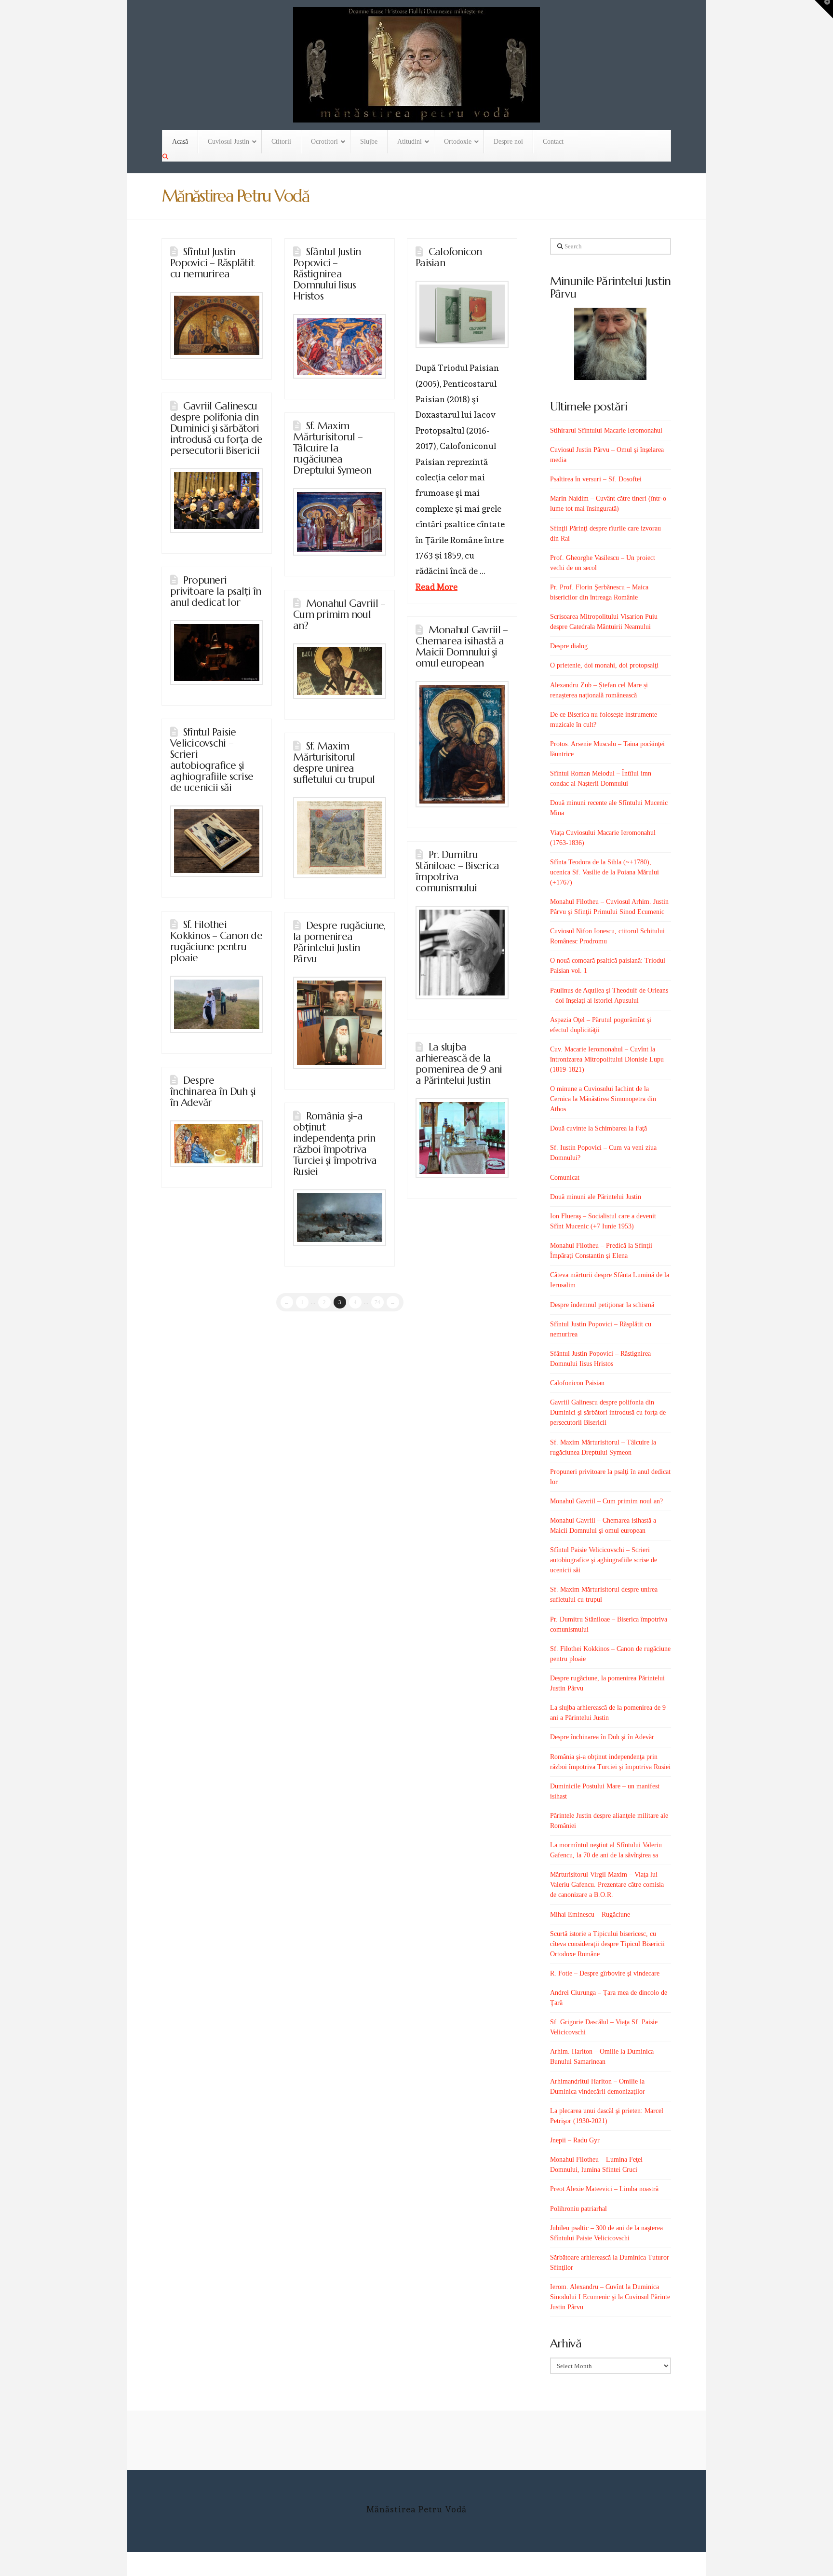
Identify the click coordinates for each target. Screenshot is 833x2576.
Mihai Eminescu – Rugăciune (590, 1915)
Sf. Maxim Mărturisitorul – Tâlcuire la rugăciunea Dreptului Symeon (332, 448)
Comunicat (565, 1178)
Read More (437, 587)
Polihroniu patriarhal (578, 2209)
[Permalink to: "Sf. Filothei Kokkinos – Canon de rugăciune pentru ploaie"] (217, 1004)
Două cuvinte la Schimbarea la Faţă (598, 1128)
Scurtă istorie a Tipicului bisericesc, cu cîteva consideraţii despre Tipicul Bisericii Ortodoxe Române (607, 1944)
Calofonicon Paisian (449, 257)
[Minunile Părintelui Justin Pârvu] (611, 344)
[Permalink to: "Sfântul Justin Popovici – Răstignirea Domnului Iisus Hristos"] (340, 346)
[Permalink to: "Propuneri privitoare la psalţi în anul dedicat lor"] (217, 653)
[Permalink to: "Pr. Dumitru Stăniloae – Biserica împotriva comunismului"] (462, 953)
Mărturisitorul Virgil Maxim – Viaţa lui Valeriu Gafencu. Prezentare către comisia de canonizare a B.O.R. (607, 1885)
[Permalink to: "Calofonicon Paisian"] (462, 314)
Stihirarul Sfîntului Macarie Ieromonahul (606, 430)
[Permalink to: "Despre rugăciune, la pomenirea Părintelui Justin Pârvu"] (340, 1023)
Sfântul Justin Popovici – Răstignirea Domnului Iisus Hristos (327, 274)
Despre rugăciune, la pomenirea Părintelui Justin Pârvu (339, 942)
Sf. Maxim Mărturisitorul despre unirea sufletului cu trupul (334, 763)
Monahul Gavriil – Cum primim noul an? (339, 614)
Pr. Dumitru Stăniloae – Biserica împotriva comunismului (457, 871)
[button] (824, 9)
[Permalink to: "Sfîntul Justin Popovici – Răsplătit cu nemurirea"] (217, 325)
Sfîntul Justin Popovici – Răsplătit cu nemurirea (212, 263)
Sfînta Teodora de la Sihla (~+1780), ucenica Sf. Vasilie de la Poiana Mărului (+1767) (605, 872)
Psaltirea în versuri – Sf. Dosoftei (596, 479)
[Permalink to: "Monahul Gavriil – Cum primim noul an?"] (340, 671)
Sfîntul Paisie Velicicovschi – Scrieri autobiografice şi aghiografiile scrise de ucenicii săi (212, 760)
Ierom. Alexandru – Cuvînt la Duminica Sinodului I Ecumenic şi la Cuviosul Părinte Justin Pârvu (610, 2297)
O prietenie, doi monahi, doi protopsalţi (604, 665)
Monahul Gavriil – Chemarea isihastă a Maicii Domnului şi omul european (462, 647)
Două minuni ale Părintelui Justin (596, 1197)
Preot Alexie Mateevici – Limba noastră (604, 2189)
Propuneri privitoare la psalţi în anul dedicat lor (215, 591)
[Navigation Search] (166, 157)
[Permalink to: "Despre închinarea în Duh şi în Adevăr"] (217, 1144)
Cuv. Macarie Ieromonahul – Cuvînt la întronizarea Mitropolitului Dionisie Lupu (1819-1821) (607, 1059)
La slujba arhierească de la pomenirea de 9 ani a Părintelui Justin (459, 1064)
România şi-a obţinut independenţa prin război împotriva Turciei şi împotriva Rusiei (335, 1144)
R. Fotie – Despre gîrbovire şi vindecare (605, 1973)
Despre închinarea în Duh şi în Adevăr (213, 1091)
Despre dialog (569, 646)
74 (377, 1302)
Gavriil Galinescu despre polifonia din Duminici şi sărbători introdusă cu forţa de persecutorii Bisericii (216, 428)
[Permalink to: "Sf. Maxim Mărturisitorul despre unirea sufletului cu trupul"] (340, 838)
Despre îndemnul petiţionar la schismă (602, 1305)
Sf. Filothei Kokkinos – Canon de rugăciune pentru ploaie (216, 941)
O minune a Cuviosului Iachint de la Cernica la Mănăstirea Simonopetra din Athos (603, 1099)
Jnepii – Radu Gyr (575, 2140)
